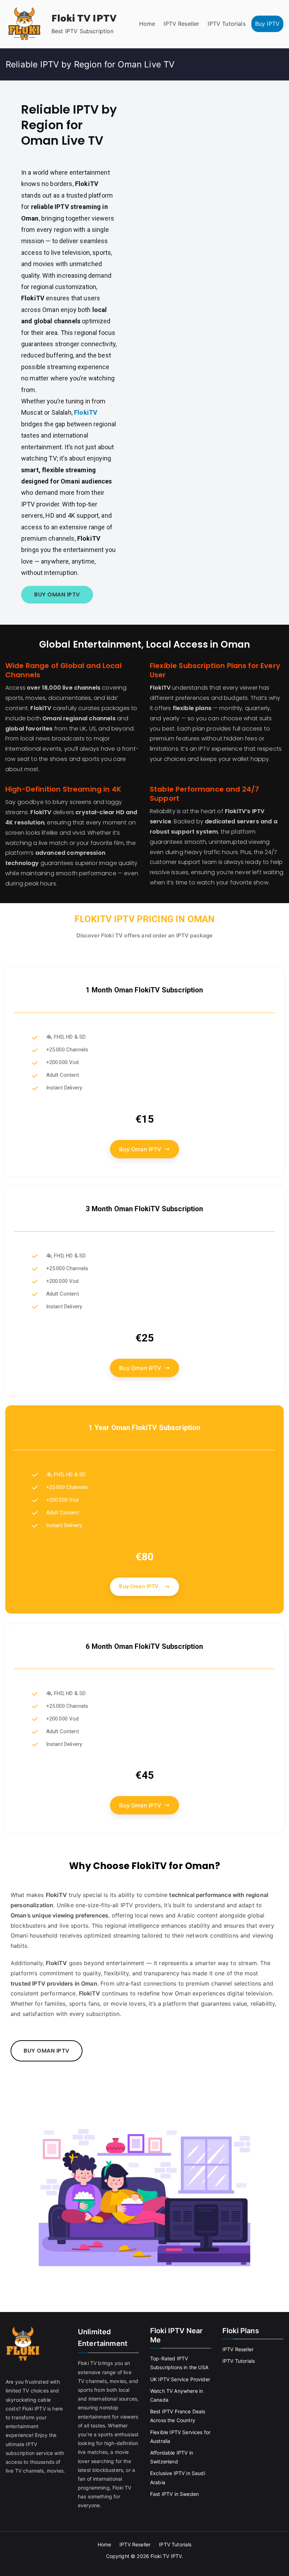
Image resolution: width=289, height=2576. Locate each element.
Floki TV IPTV (84, 19)
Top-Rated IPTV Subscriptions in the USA (179, 2363)
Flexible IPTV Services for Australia (180, 2437)
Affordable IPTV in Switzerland (172, 2457)
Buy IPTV (267, 24)
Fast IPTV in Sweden (174, 2494)
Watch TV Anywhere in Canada (177, 2395)
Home (147, 24)
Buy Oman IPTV (140, 1149)
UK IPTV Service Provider (180, 2379)
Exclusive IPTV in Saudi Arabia (178, 2478)
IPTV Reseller (181, 24)
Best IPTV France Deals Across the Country (178, 2416)
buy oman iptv (57, 595)
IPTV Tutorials (226, 24)
